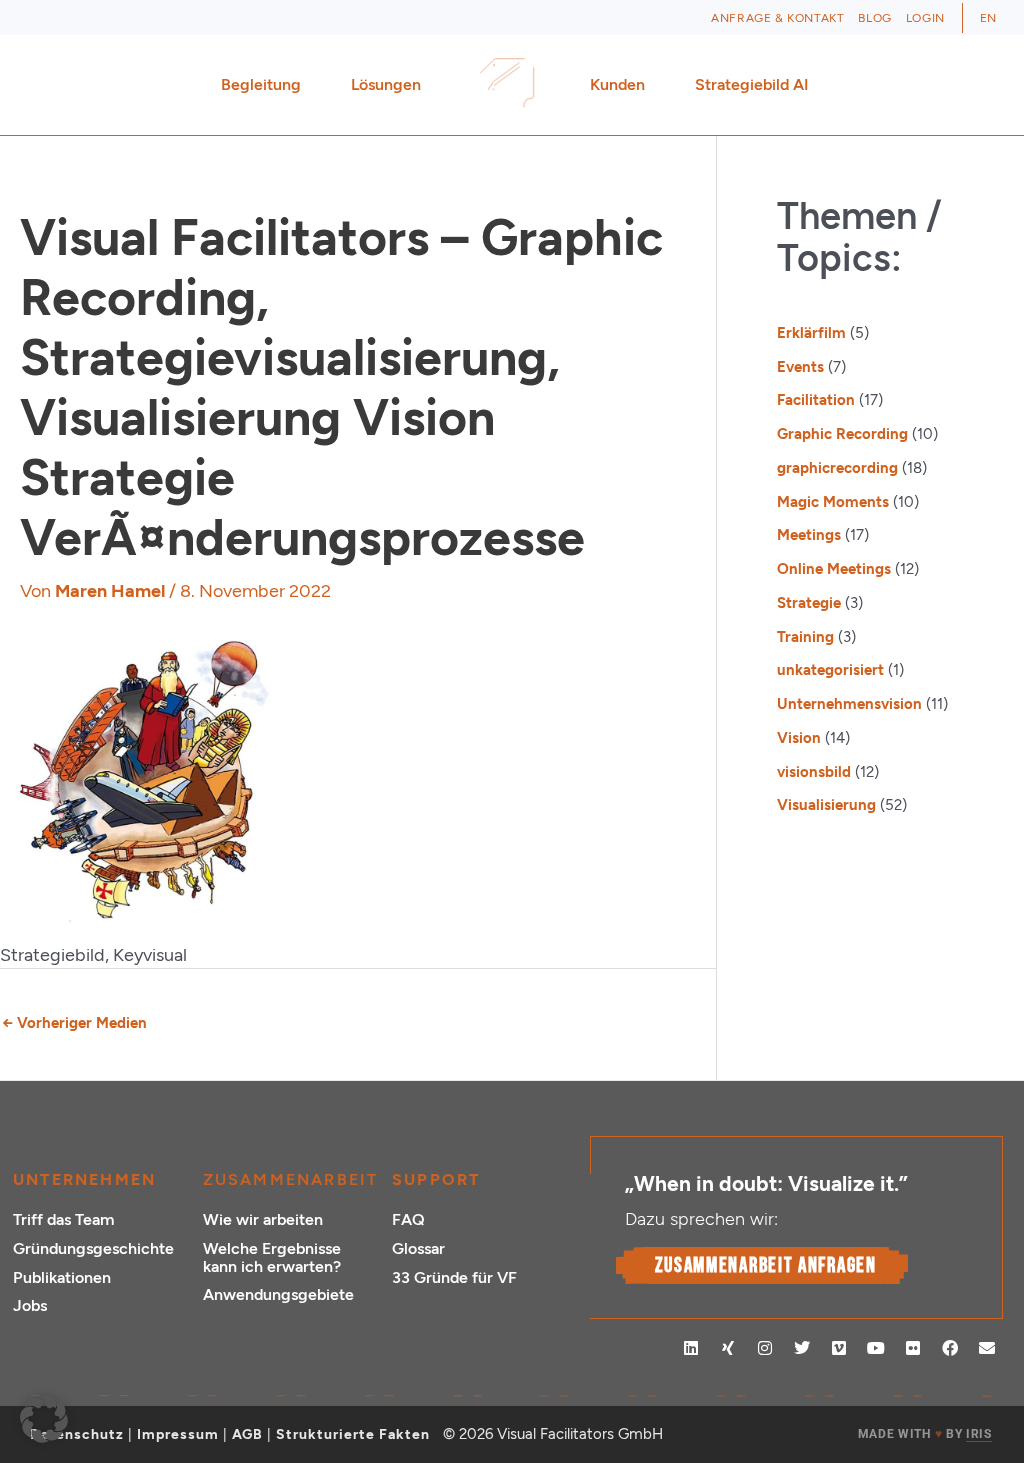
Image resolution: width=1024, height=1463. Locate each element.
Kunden (617, 84)
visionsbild (814, 772)
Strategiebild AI (752, 84)
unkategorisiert (830, 670)
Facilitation (816, 400)
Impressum (178, 1434)
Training (805, 637)
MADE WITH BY (925, 1434)
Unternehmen (84, 1179)
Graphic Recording (842, 434)
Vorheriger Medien (74, 1023)
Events (800, 367)
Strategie (809, 603)
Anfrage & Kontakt (777, 18)
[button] (44, 1419)
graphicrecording (837, 468)
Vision (799, 738)
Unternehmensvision (849, 704)
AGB (247, 1434)
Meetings (809, 535)
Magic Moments (833, 502)
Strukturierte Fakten (353, 1434)
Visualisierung (826, 805)
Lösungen (386, 84)
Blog (874, 18)
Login (925, 18)
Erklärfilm (811, 333)
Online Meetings (834, 569)
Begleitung (261, 84)
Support (436, 1179)
